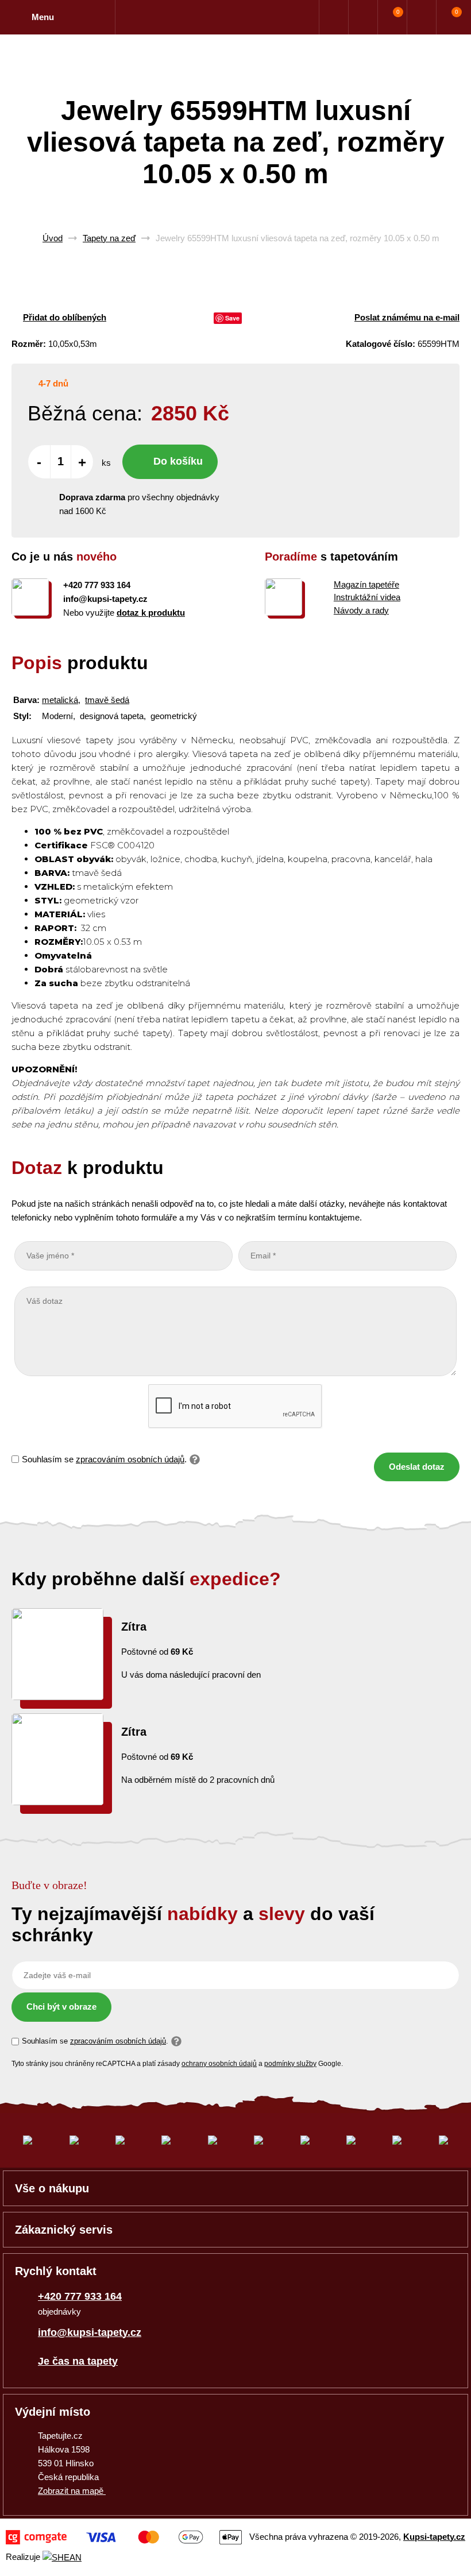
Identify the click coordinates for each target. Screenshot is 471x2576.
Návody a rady (361, 610)
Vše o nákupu (52, 2188)
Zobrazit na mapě (72, 2491)
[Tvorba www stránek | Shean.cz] (62, 2557)
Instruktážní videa (367, 597)
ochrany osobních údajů (219, 2064)
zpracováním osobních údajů (130, 1459)
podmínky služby (290, 2064)
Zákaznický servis (64, 2230)
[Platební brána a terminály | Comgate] (124, 2537)
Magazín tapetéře (366, 584)
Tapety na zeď (109, 238)
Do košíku (178, 461)
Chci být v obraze (61, 2007)
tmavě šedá (107, 700)
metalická (60, 700)
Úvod (53, 238)
